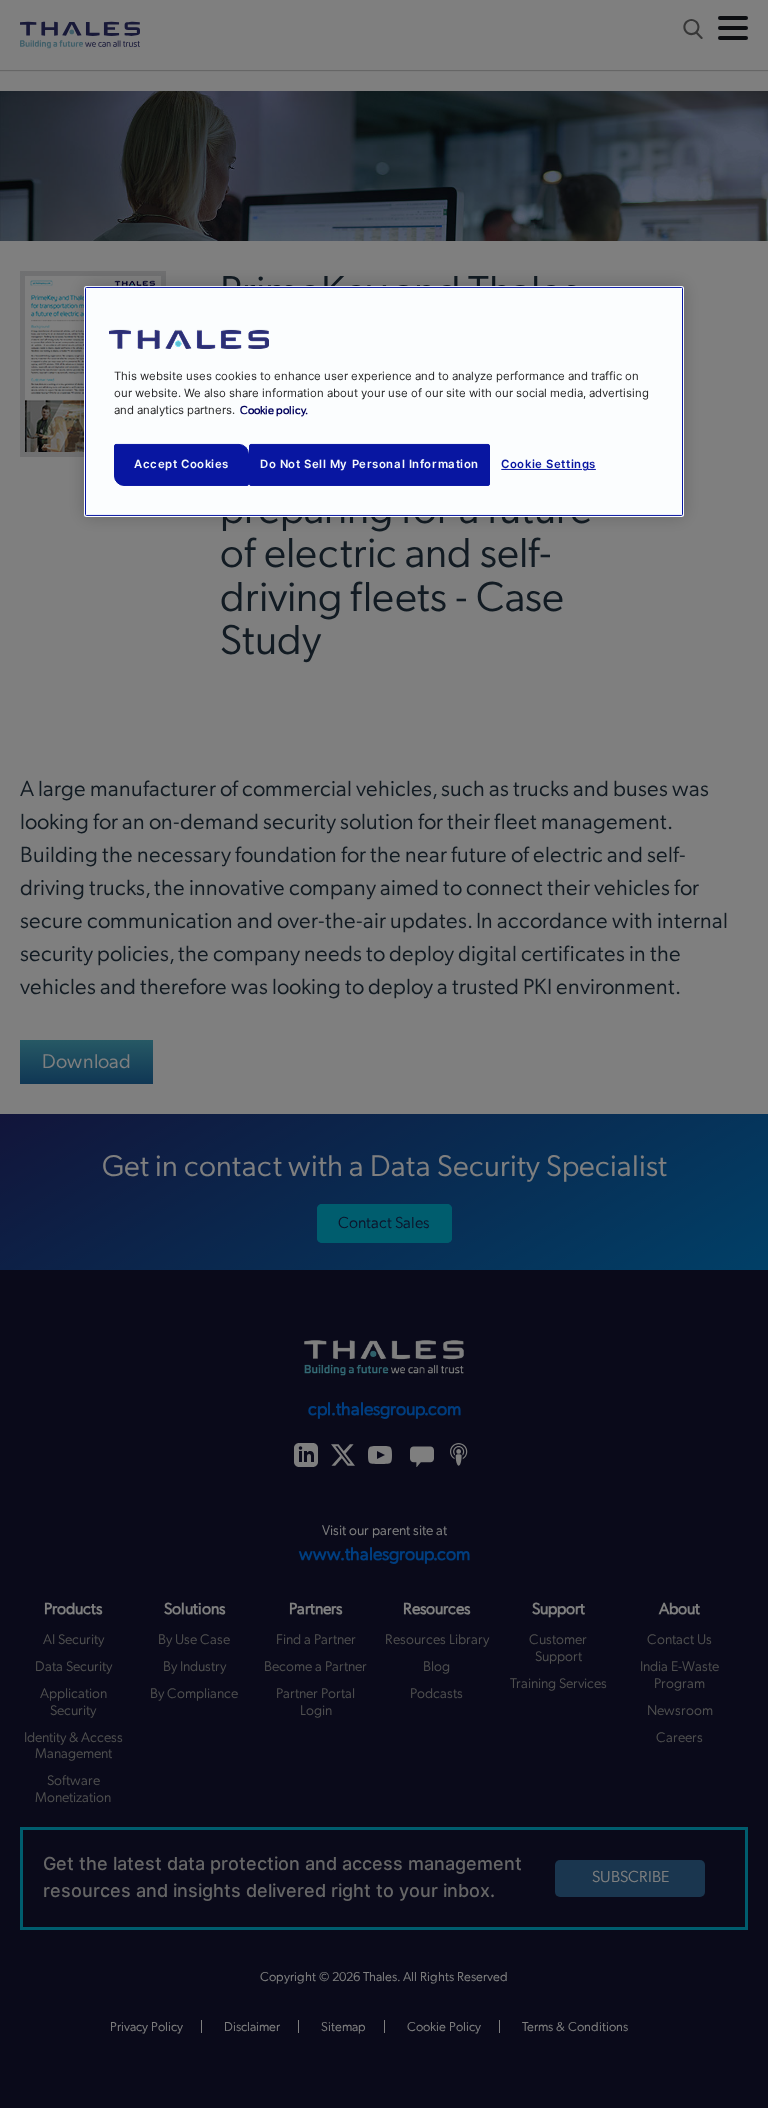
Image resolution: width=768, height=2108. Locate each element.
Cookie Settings (548, 464)
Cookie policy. (274, 410)
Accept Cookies (181, 464)
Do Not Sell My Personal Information (369, 464)
